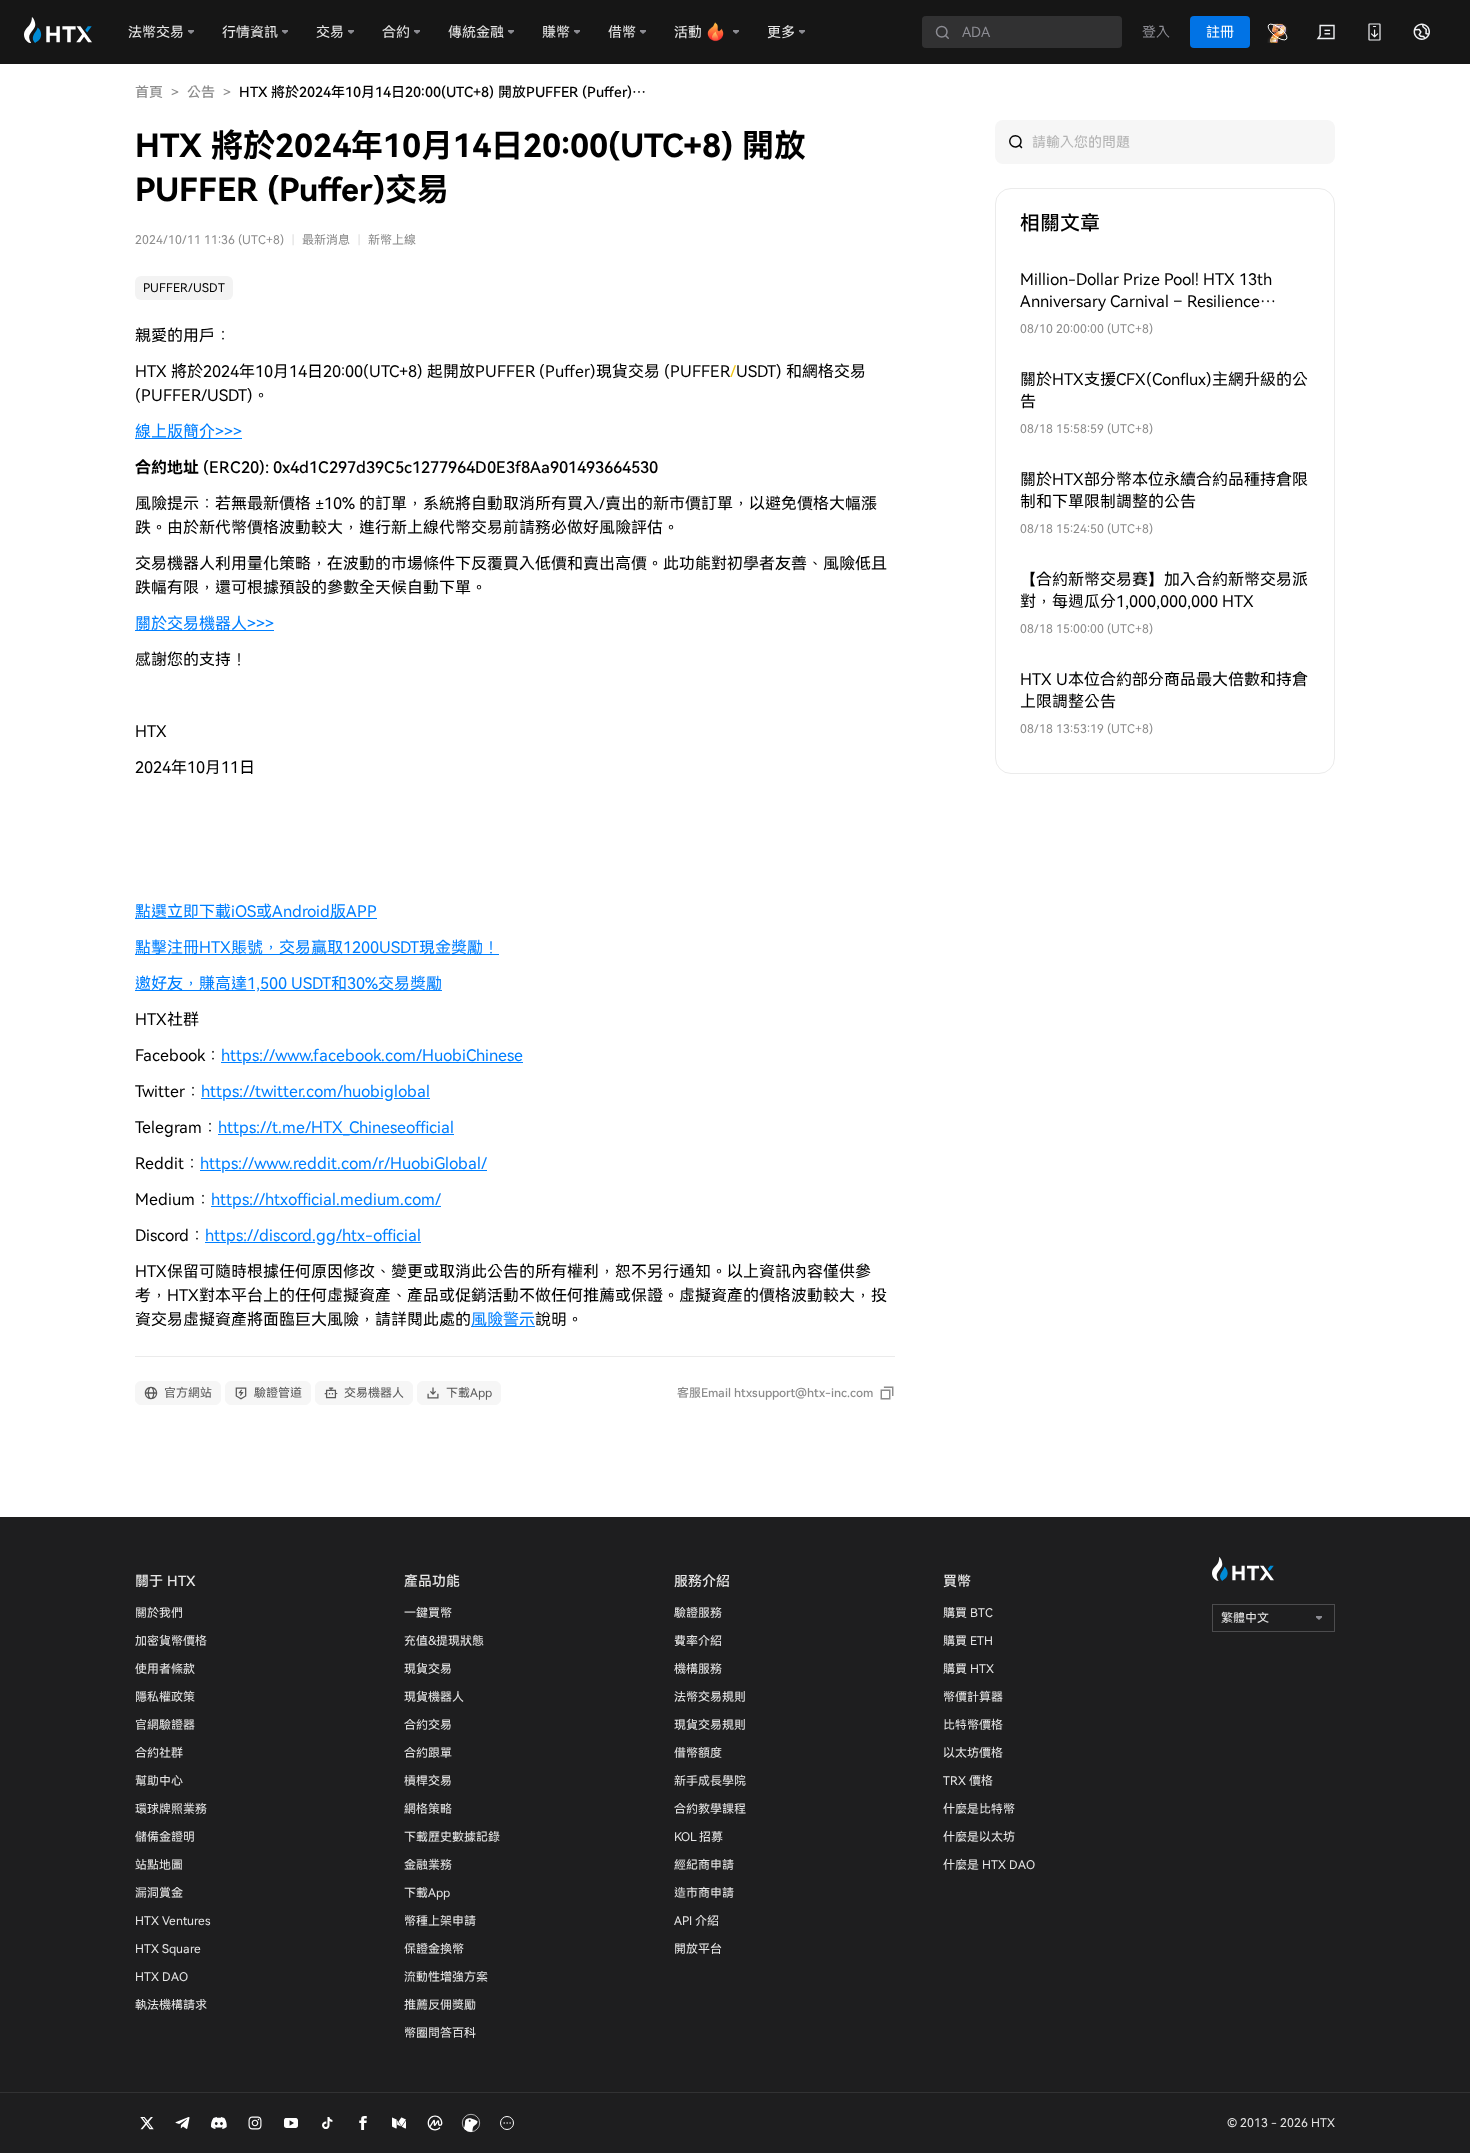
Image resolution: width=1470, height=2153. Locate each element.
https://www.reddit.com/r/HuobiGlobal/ (343, 1163)
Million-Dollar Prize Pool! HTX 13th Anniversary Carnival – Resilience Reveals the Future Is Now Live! (1146, 291)
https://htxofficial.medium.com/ (326, 1199)
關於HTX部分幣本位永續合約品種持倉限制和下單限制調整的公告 (1164, 490)
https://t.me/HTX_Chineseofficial (336, 1127)
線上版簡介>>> (188, 431)
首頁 (149, 92)
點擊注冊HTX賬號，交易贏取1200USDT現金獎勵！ (317, 947)
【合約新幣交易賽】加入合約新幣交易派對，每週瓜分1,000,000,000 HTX (1164, 590)
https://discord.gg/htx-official (313, 1235)
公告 (201, 92)
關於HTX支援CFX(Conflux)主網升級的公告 (1164, 390)
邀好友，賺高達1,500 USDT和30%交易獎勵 (288, 983)
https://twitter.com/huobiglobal (315, 1091)
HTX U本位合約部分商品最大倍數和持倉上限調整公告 (1164, 690)
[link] (184, 288)
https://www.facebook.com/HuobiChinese (372, 1055)
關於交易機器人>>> (204, 623)
